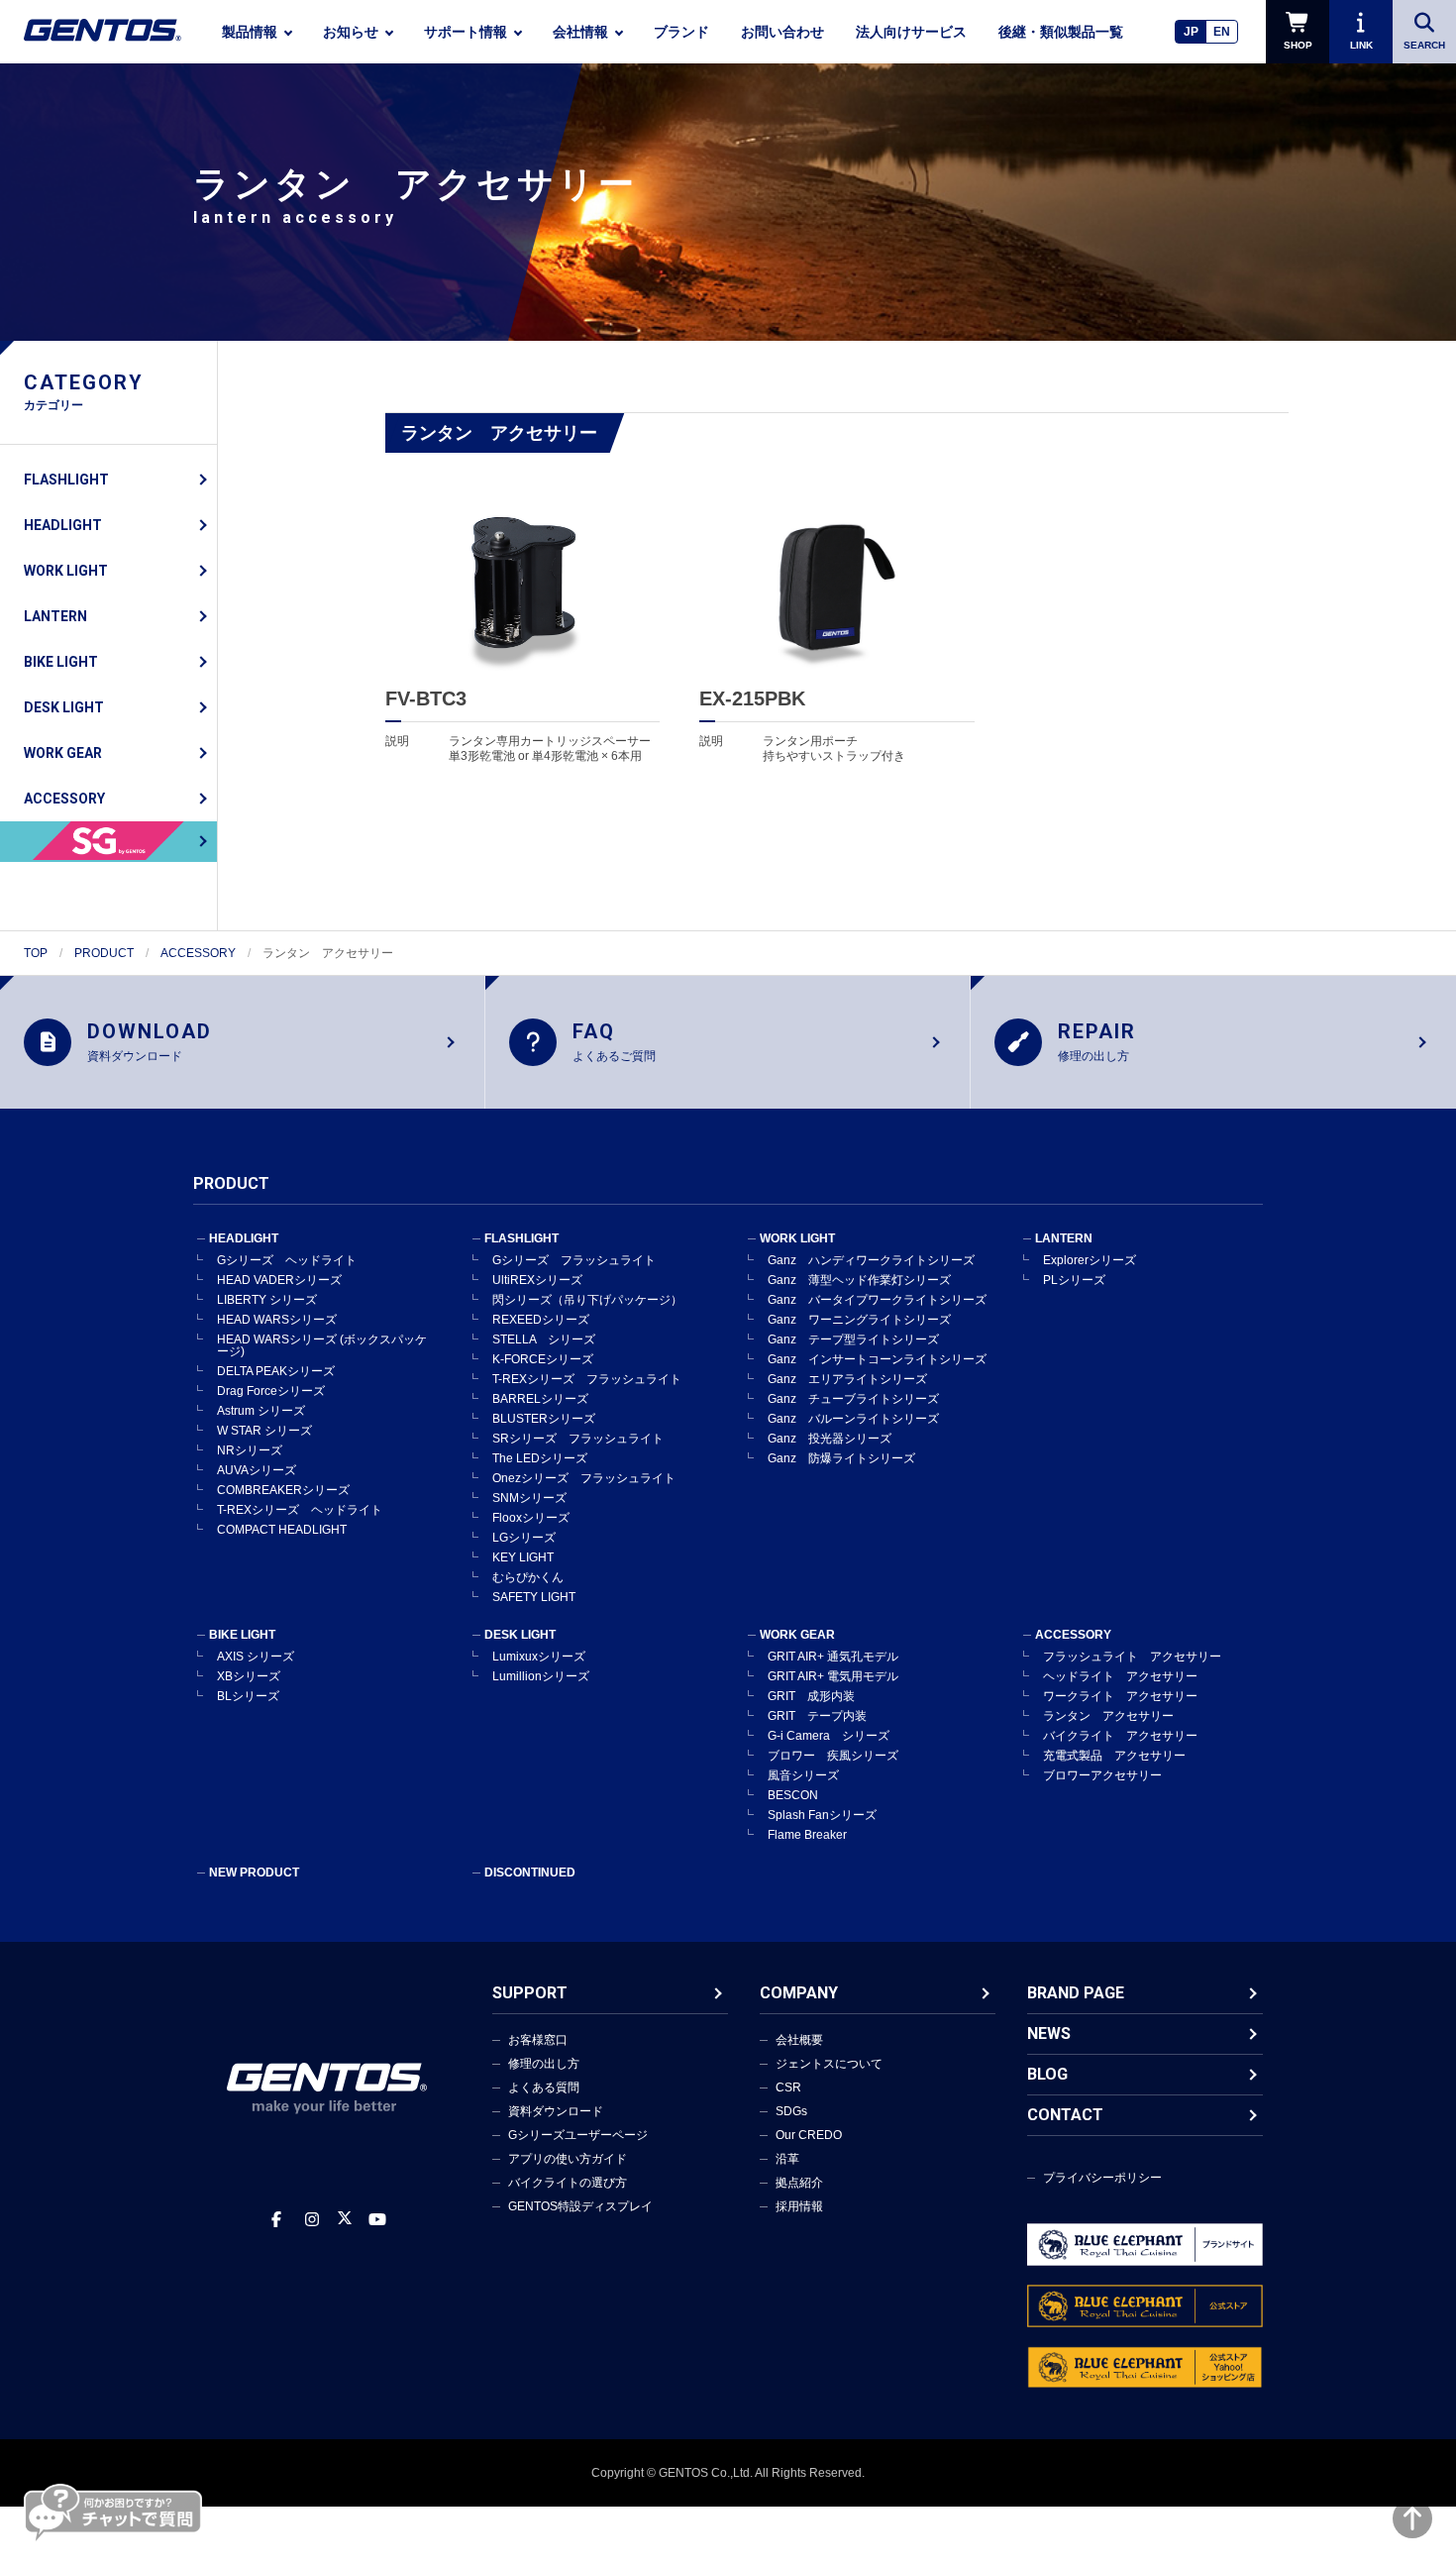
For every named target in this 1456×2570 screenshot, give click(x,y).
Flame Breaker (807, 1835)
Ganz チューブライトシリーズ (853, 1399)
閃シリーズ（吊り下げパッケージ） (587, 1300)
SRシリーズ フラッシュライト (578, 1439)
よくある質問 (544, 2088)
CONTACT (1065, 2115)
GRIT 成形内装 (811, 1696)
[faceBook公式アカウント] (276, 2220)
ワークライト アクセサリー (1120, 1696)
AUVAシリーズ (257, 1470)
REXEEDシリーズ (541, 1320)
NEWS (1049, 2034)
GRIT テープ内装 (817, 1716)
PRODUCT (104, 953)
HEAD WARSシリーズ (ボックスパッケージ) (322, 1345)
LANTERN (55, 616)
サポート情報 (466, 32)
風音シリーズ (803, 1775)
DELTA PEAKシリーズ (276, 1371)
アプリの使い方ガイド (568, 2159)
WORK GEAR (63, 753)
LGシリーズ (524, 1538)
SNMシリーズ (529, 1498)
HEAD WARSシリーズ (277, 1320)
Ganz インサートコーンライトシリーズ (877, 1359)
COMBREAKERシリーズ (283, 1490)
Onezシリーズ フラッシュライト (584, 1478)
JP (1191, 32)
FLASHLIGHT (66, 480)
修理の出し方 (544, 2064)
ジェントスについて (829, 2064)
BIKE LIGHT (61, 662)
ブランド (681, 32)
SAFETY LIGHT (534, 1597)
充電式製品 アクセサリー (1114, 1756)
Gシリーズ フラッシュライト (574, 1260)
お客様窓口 (538, 2040)
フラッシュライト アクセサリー (1132, 1657)
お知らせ (351, 32)
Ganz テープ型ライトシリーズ (853, 1339)
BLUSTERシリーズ (544, 1419)
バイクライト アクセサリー (1120, 1736)
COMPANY (799, 1993)
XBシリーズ (249, 1676)
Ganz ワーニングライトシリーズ (859, 1320)
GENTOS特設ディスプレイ (580, 2206)
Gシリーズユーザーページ (578, 2135)
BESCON (793, 1795)
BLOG (1047, 2074)
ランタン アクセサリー (1108, 1716)
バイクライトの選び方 (568, 2183)
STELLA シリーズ (544, 1339)
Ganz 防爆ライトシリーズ (841, 1458)
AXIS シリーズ (256, 1657)
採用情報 (799, 2206)
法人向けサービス (911, 32)
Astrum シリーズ (261, 1411)
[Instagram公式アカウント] (312, 2220)
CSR (788, 2088)
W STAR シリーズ (264, 1431)
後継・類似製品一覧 (1061, 32)
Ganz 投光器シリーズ (830, 1439)
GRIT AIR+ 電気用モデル (833, 1676)
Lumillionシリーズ (541, 1676)
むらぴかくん (528, 1577)
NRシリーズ (250, 1450)
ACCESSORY (64, 799)
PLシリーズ (1074, 1280)
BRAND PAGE (1076, 1993)
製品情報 (250, 32)
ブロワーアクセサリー (1102, 1775)
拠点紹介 (799, 2183)
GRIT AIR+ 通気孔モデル (833, 1657)
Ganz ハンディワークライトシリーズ (871, 1260)
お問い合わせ (782, 32)
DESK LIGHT (64, 707)
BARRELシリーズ (540, 1399)
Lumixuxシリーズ (539, 1657)
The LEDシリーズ (540, 1458)
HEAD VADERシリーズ (279, 1280)
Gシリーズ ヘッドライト (287, 1260)
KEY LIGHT (523, 1557)
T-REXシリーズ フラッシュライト (587, 1379)
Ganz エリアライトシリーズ (847, 1379)
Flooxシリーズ (531, 1518)
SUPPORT (530, 1993)
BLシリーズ (248, 1696)
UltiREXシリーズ (537, 1280)
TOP (36, 953)
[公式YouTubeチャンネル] (377, 2220)
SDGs (791, 2111)
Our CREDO (809, 2135)
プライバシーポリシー (1102, 2178)
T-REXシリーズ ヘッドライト (300, 1510)
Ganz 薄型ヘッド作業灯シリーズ (859, 1280)
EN (1222, 32)
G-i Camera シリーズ (829, 1736)
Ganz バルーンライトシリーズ (853, 1419)
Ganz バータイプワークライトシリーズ (877, 1300)
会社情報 (580, 32)
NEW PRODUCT (254, 1873)
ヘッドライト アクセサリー (1120, 1676)
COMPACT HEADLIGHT (282, 1530)
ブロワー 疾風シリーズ (833, 1756)
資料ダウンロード (556, 2111)
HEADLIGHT (63, 525)
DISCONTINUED (530, 1873)
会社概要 (799, 2040)
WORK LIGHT (66, 571)
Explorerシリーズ (1090, 1260)
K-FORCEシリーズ (543, 1359)
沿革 (787, 2159)
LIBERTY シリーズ (267, 1300)
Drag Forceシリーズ (271, 1391)
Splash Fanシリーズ (822, 1815)
